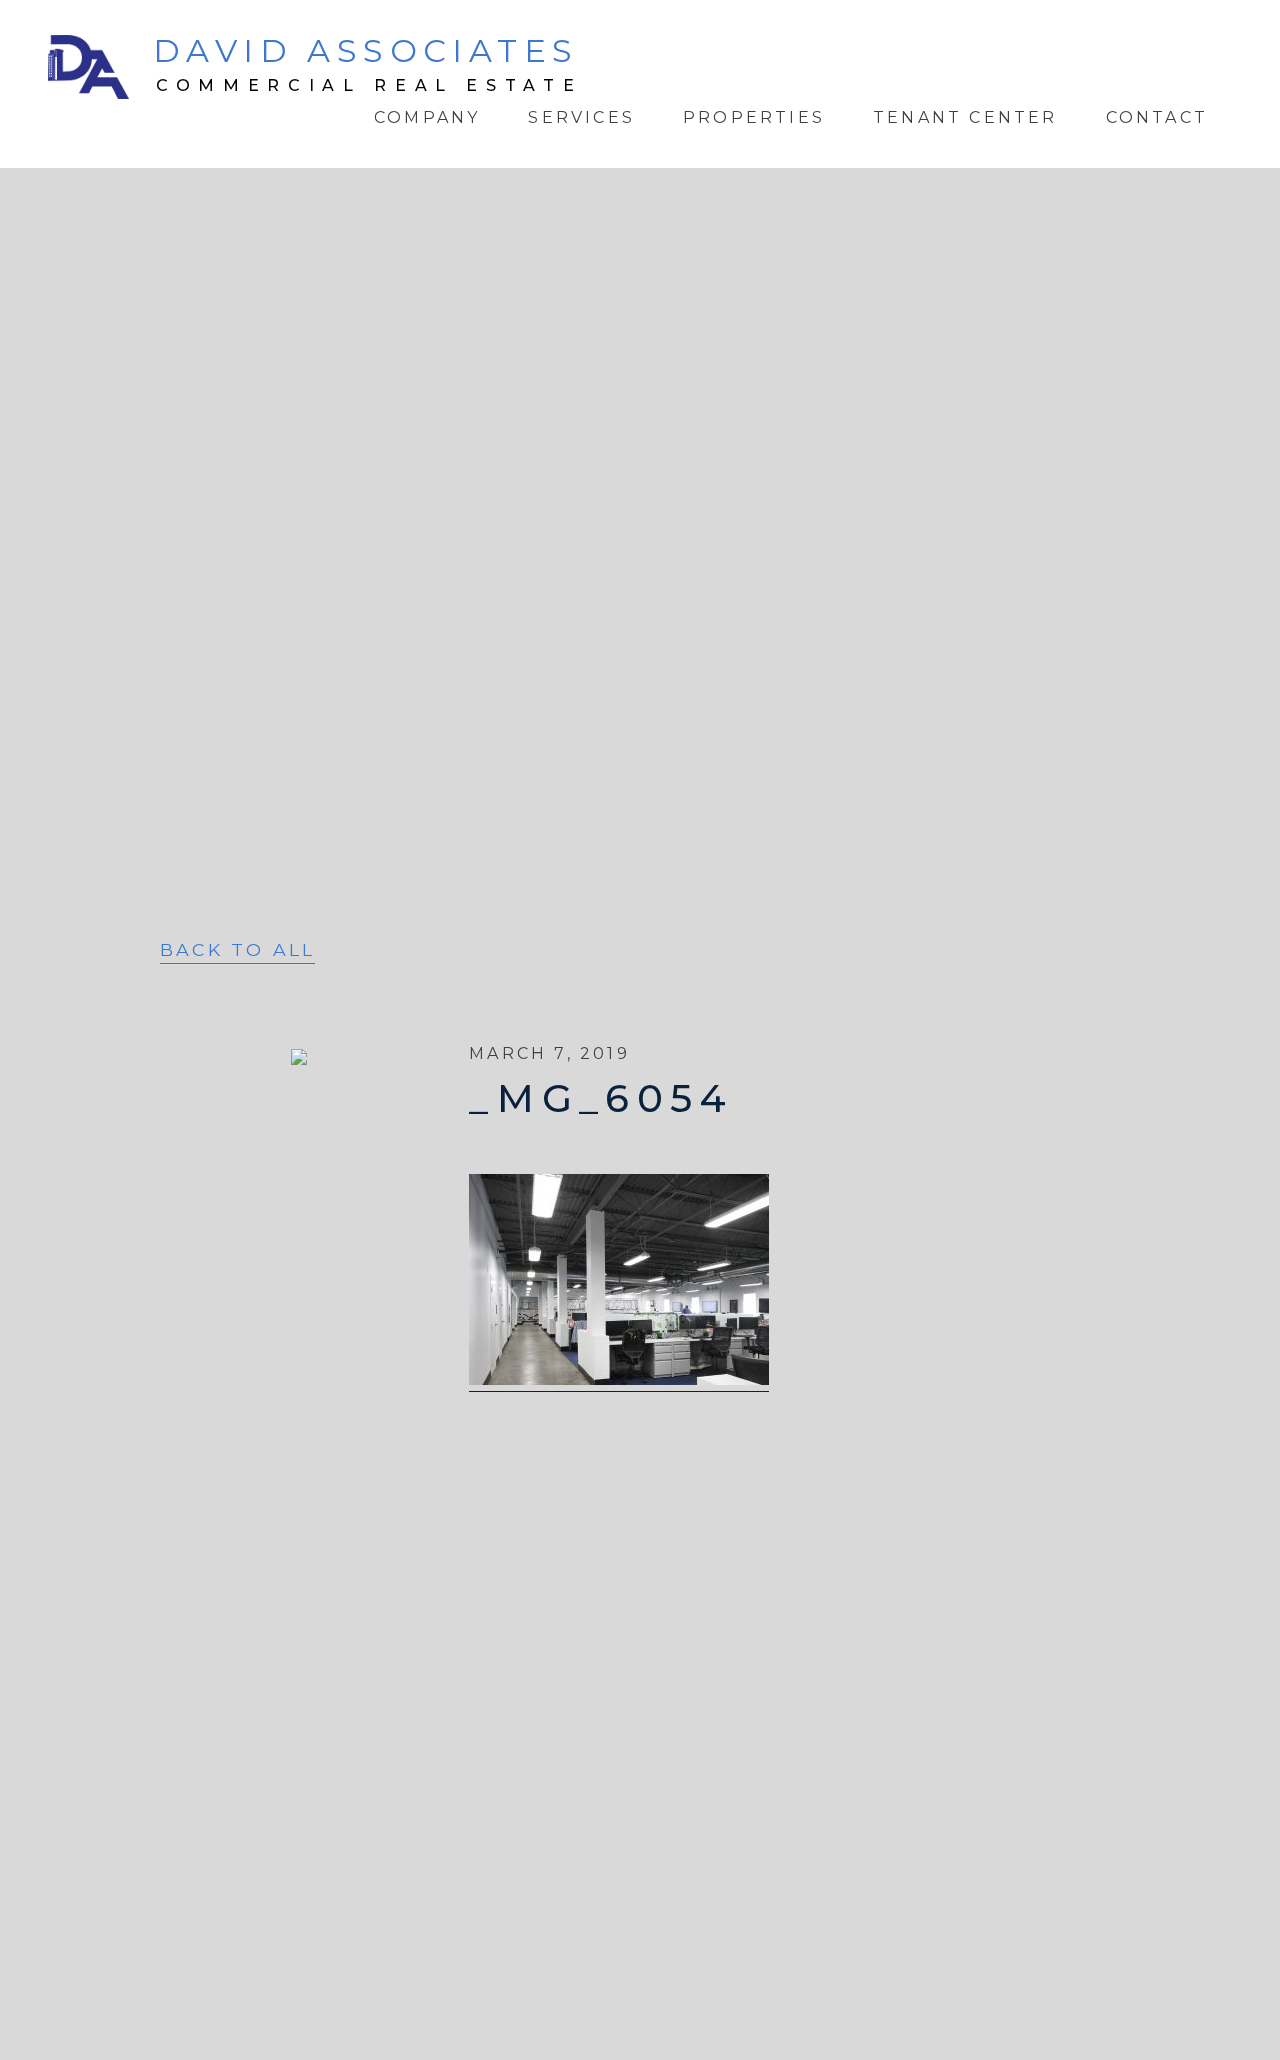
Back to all (237, 950)
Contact (1157, 117)
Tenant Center (965, 117)
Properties (754, 117)
